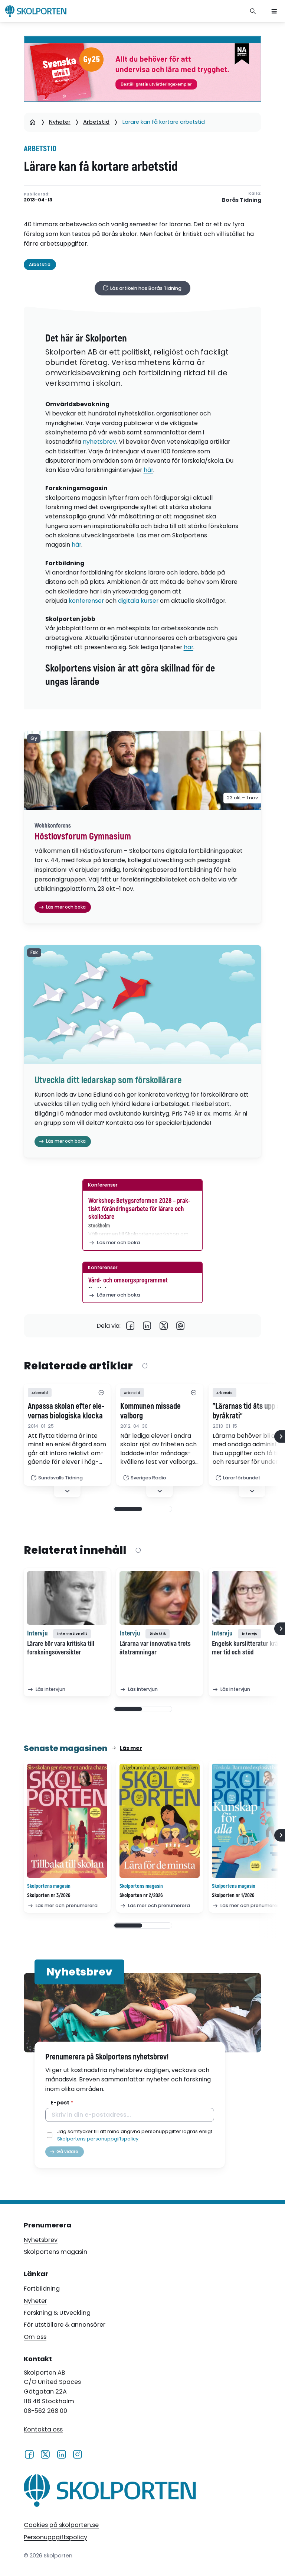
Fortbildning (42, 2289)
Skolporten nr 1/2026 (233, 1895)
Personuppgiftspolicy (55, 2537)
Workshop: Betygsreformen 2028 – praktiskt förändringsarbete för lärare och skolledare (139, 1209)
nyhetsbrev (99, 442)
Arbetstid (96, 122)
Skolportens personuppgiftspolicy (98, 2139)
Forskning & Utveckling (57, 2313)
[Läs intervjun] (67, 1598)
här (148, 470)
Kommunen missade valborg (150, 1411)
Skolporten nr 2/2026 (141, 1895)
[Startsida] (32, 122)
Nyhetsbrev (41, 2240)
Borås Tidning (242, 200)
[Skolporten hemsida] (36, 11)
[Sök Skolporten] (253, 11)
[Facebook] (130, 1326)
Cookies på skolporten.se (61, 2525)
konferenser (86, 601)
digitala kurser (138, 601)
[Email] (181, 1326)
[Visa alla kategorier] (101, 1393)
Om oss (35, 2337)
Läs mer (131, 1748)
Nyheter (60, 122)
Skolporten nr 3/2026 (49, 1895)
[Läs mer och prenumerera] (67, 1821)
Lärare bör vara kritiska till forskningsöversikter (61, 1648)
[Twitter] (164, 1326)
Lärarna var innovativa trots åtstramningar (155, 1648)
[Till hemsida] (110, 2492)
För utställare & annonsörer (65, 2325)
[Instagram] (77, 2454)
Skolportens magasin (55, 2252)
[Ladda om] (145, 1366)
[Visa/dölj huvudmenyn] (274, 11)
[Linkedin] (147, 1326)
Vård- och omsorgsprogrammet (128, 1280)
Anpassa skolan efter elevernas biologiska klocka (66, 1411)
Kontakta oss (43, 2429)
